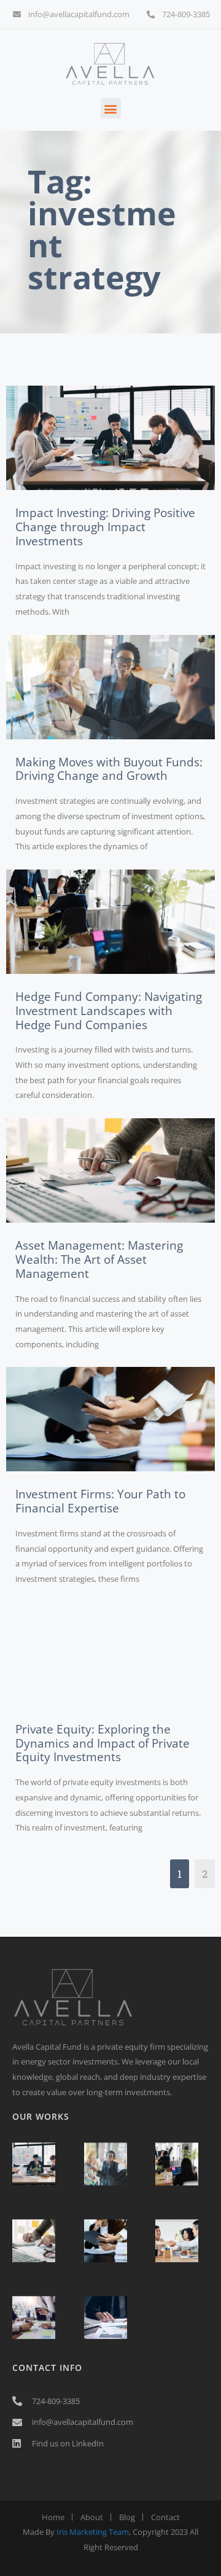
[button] (111, 108)
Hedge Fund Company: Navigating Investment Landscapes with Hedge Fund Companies (109, 1011)
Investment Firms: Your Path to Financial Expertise (100, 1501)
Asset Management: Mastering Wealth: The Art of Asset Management (99, 1259)
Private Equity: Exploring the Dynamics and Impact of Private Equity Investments (103, 1743)
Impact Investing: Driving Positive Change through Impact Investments (105, 527)
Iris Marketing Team (93, 2532)
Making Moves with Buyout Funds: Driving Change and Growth (109, 769)
